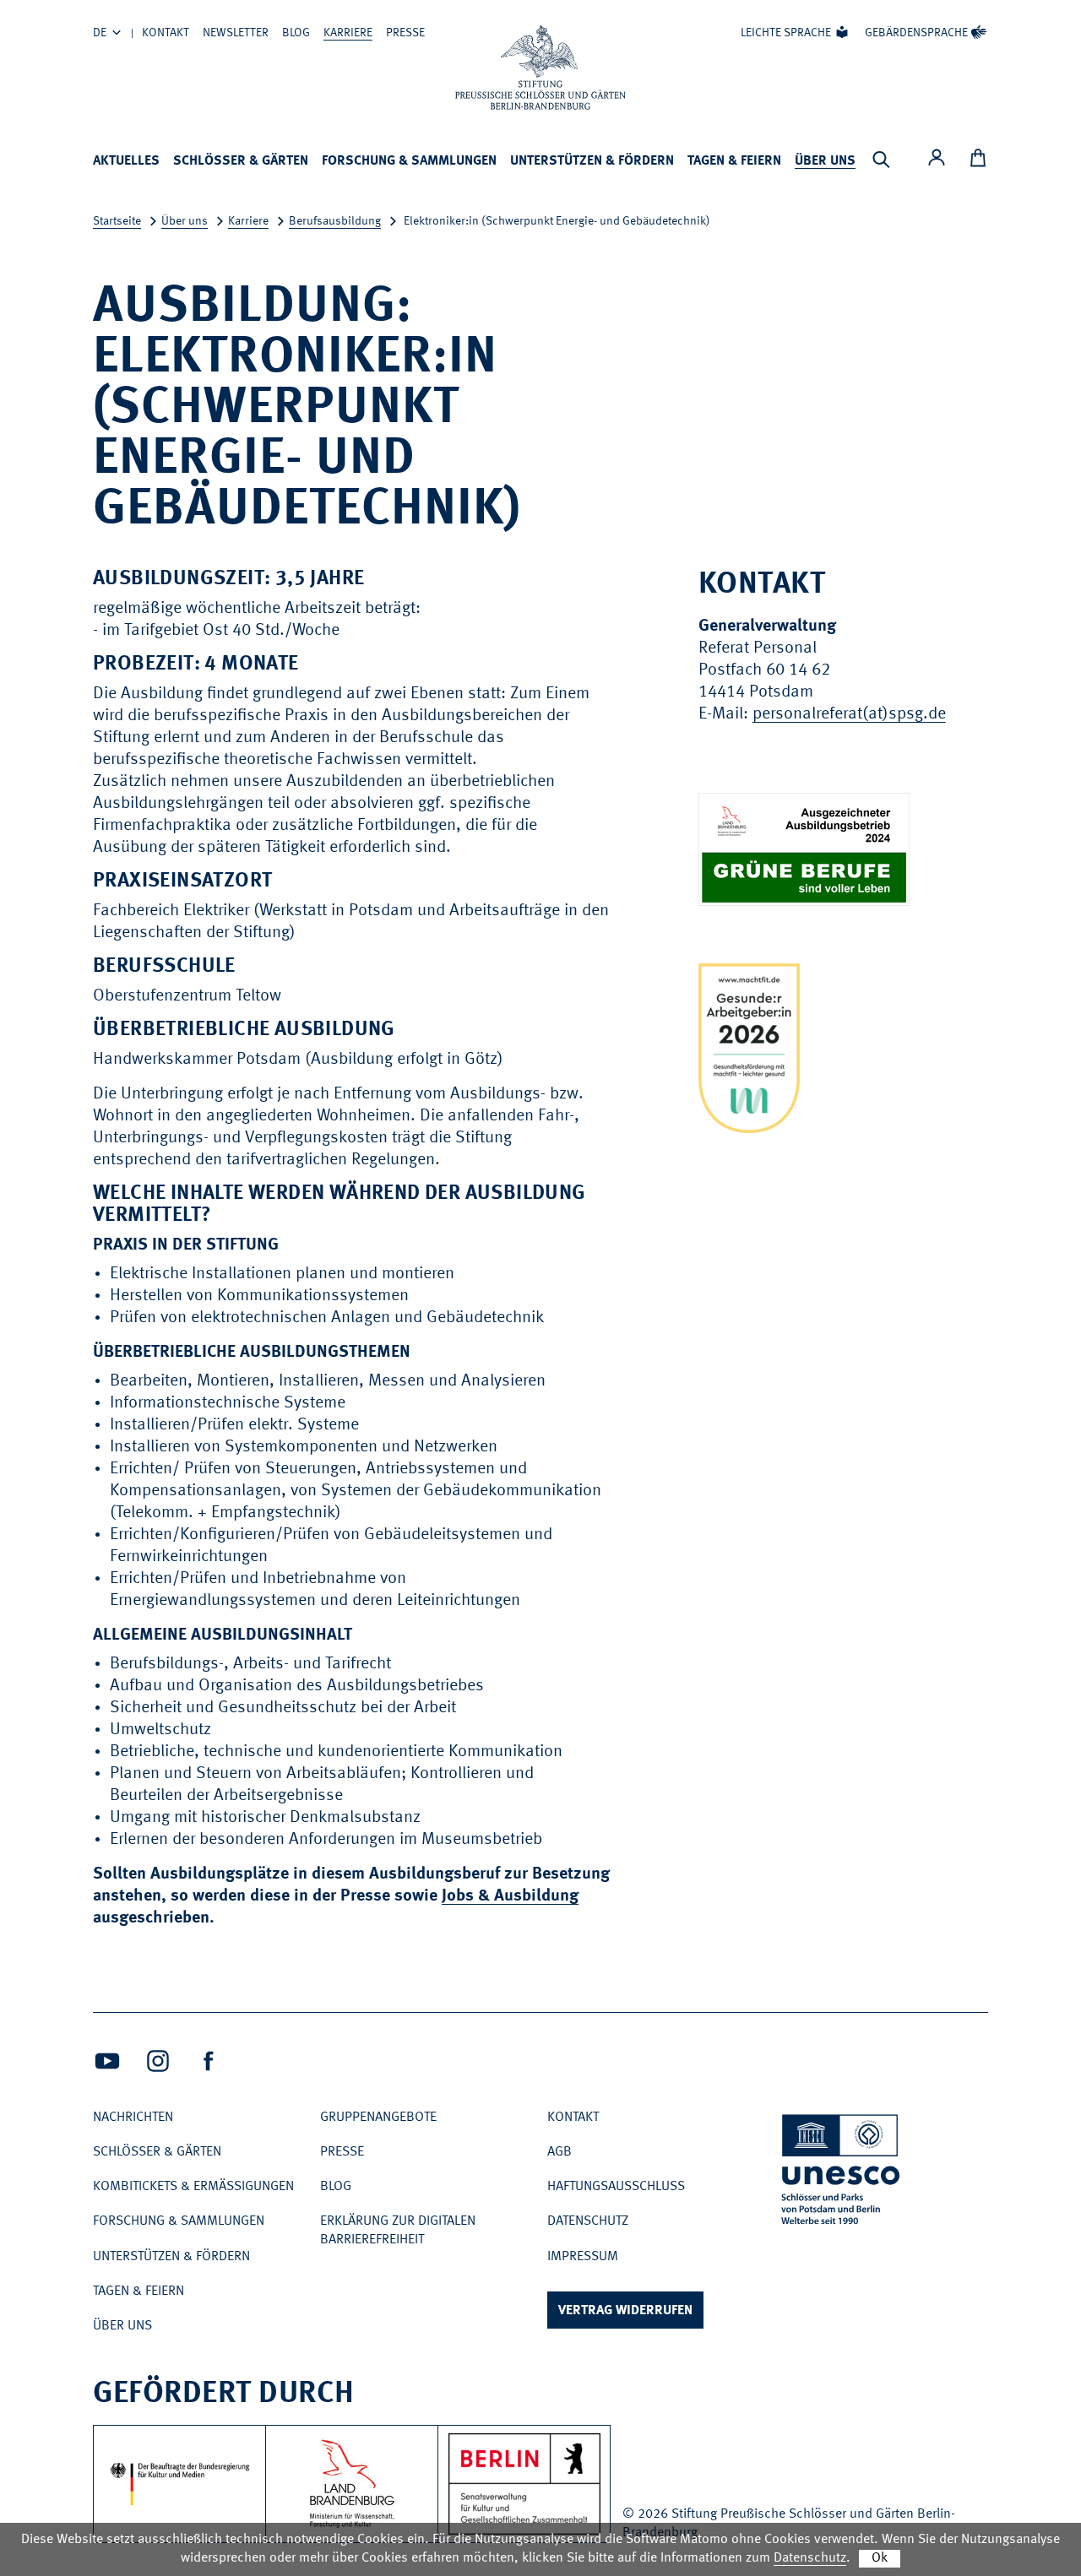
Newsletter (236, 33)
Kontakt (166, 33)
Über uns (825, 161)
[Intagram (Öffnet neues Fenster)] (158, 2061)
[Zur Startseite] (540, 68)
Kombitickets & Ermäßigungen (193, 2187)
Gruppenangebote (378, 2118)
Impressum (583, 2257)
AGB (560, 2152)
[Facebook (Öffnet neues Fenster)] (209, 2061)
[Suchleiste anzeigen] (881, 160)
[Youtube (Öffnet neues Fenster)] (107, 2061)
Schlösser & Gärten (241, 161)
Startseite (117, 221)
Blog (296, 33)
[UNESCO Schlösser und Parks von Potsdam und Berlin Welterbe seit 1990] (842, 2173)
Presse (405, 33)
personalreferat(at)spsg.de (849, 714)
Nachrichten (133, 2118)
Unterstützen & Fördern (592, 161)
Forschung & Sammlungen (409, 161)
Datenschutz (588, 2221)
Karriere (348, 33)
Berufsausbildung (335, 221)
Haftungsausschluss (616, 2187)
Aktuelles (126, 161)
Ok (880, 2558)
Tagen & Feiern (734, 161)
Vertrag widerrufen (625, 2311)
